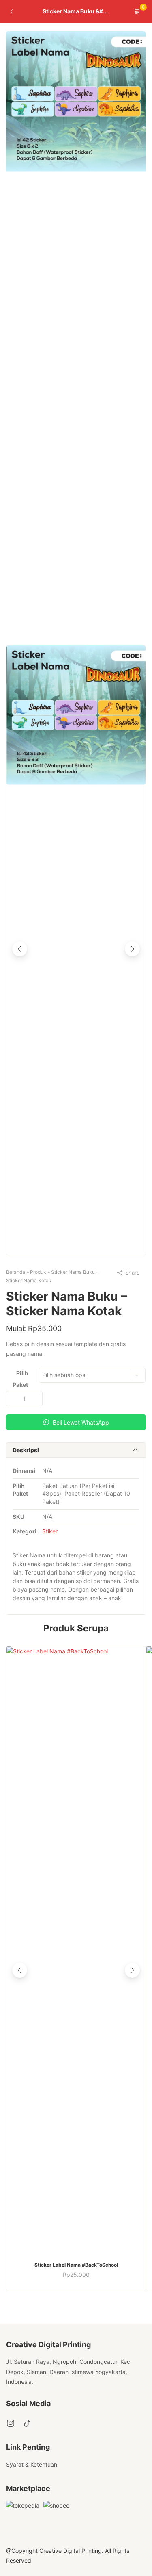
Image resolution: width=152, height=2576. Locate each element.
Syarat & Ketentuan (32, 2464)
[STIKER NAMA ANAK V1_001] (76, 169)
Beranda (16, 1272)
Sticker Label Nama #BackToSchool (76, 2265)
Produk (38, 1272)
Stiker (50, 1531)
